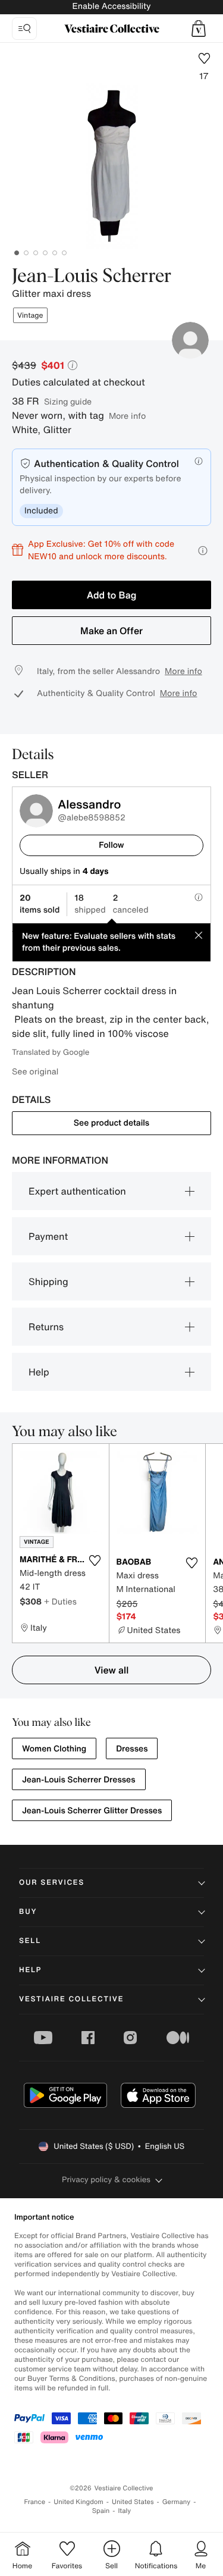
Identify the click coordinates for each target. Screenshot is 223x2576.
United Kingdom (78, 2502)
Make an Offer (111, 631)
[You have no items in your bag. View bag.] (199, 29)
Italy (124, 2511)
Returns (46, 1327)
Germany (177, 2502)
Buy (28, 1912)
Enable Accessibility (111, 6)
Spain (101, 2511)
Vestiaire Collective (71, 1999)
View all (112, 1670)
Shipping (48, 1281)
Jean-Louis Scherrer (92, 277)
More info (127, 416)
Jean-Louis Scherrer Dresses (79, 1780)
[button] (199, 29)
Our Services (52, 1883)
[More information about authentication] (199, 461)
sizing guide (68, 401)
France (35, 2502)
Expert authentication (77, 1191)
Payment (48, 1236)
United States (133, 2502)
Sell (30, 1941)
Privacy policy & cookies (106, 2179)
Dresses (132, 1749)
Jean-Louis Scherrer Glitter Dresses (92, 1811)
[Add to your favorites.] (95, 1560)
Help (39, 1372)
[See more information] (203, 551)
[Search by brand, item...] (24, 29)
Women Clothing (54, 1749)
